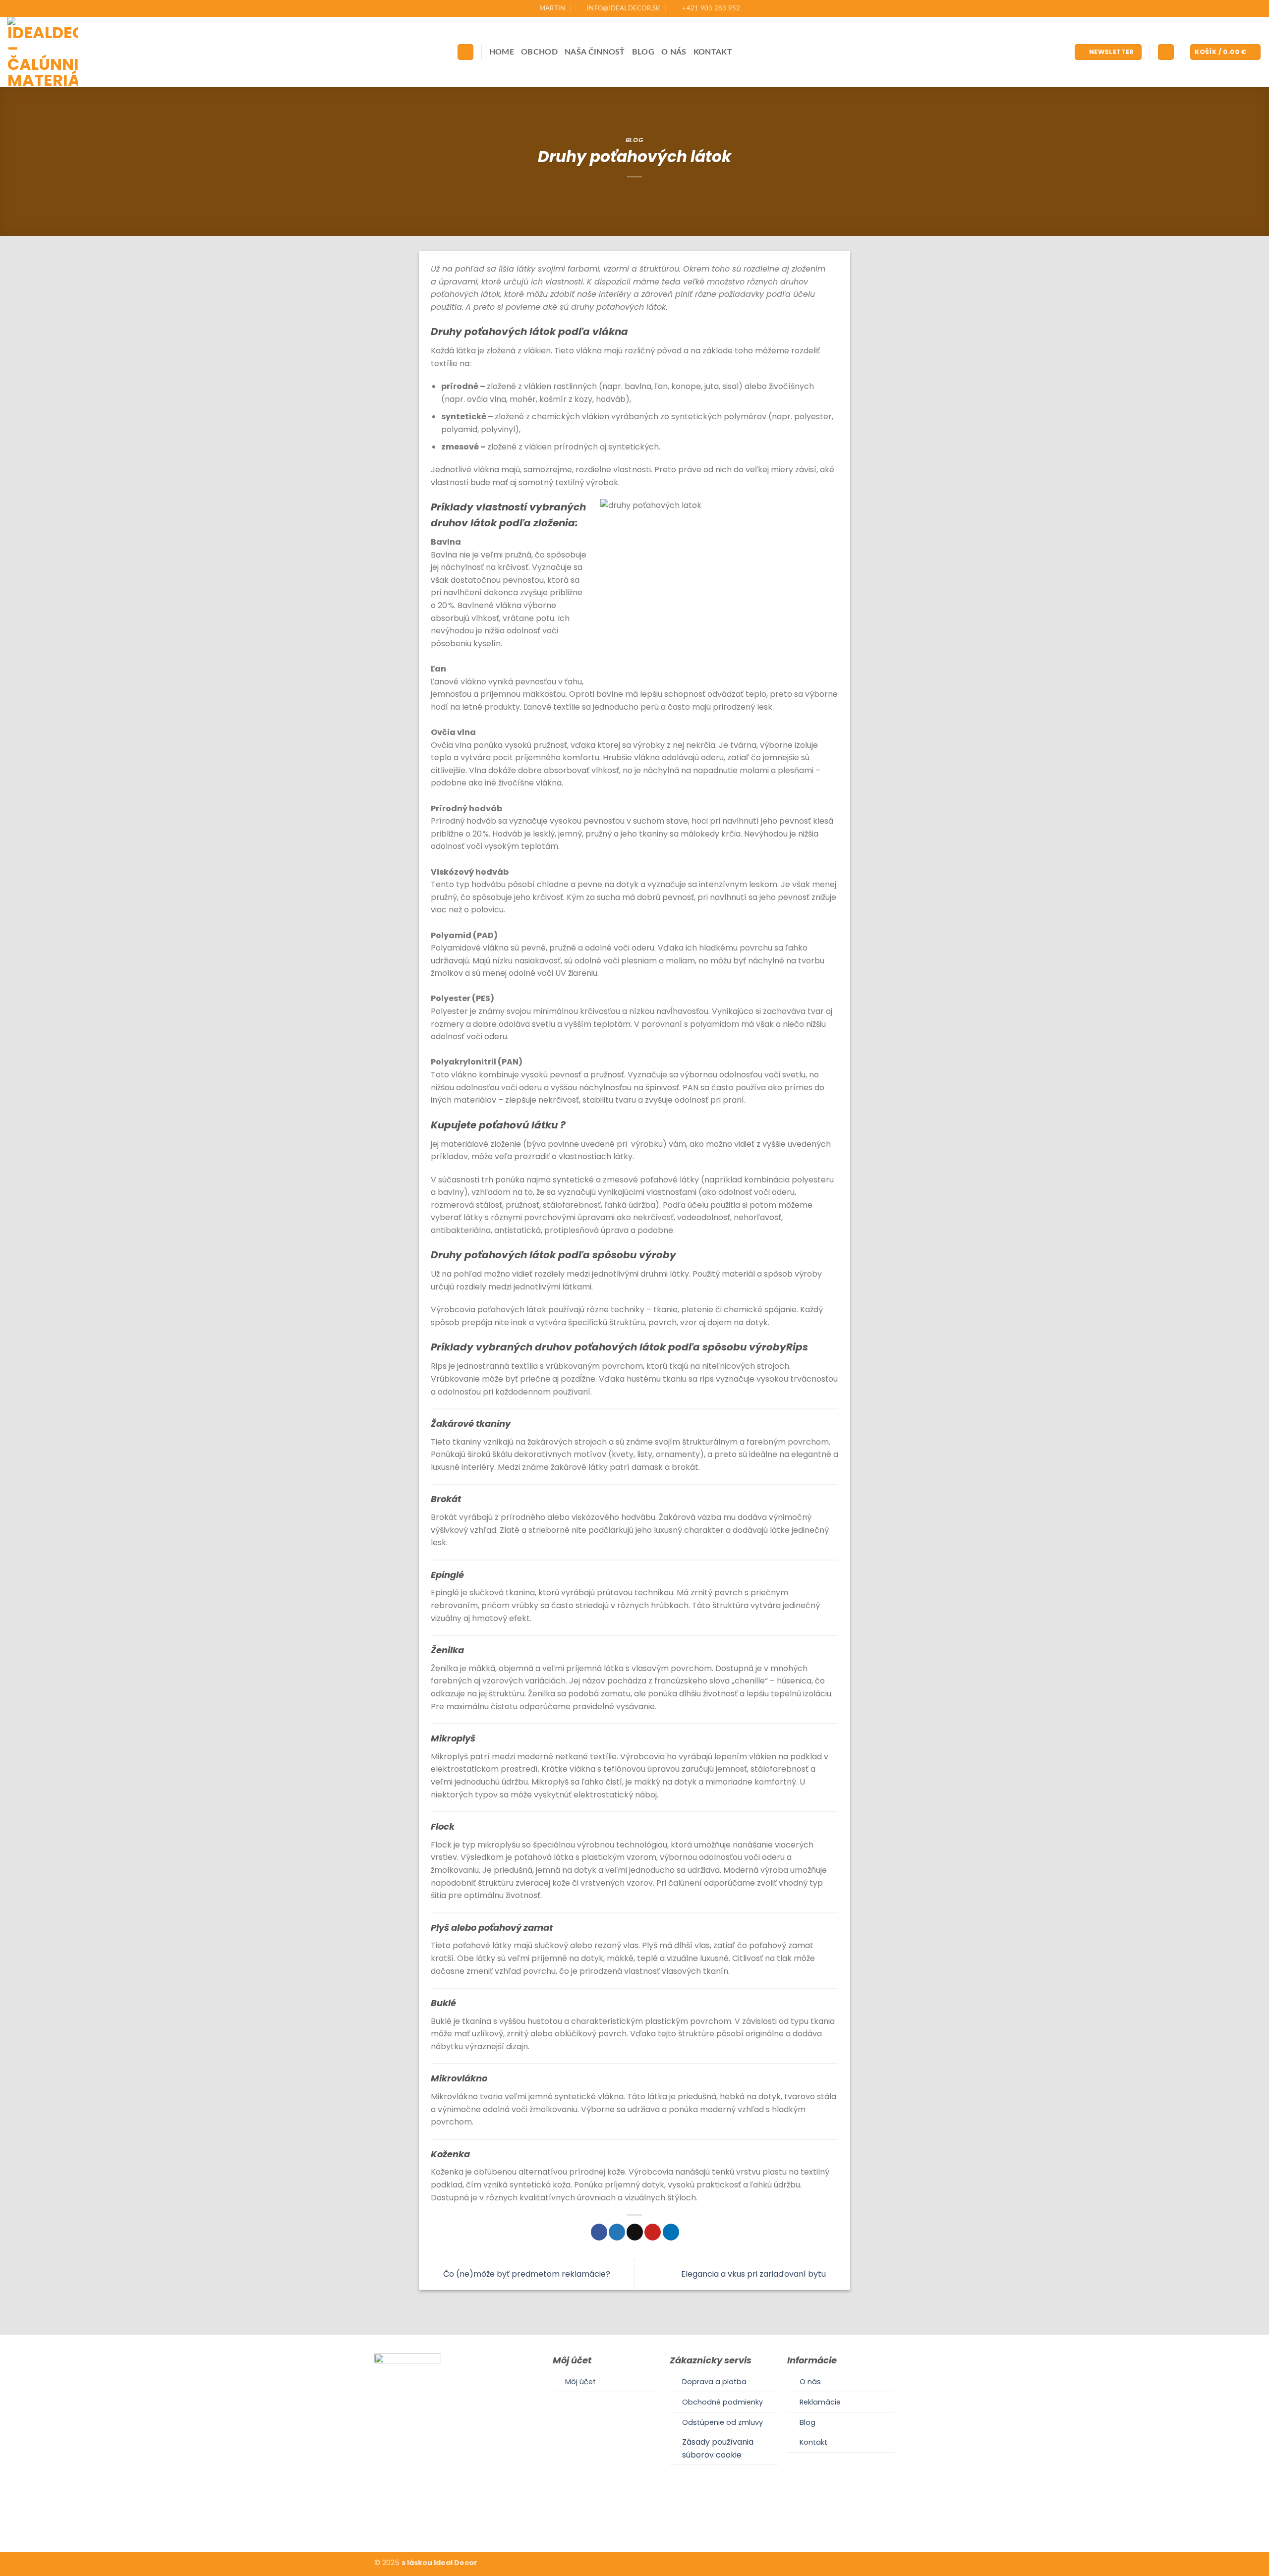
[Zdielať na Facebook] (599, 2232)
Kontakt (713, 52)
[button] (1108, 52)
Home (502, 52)
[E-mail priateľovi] (635, 2232)
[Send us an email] (646, 2521)
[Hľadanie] (465, 52)
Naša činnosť (595, 52)
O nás (674, 52)
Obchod (539, 52)
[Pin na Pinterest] (653, 2232)
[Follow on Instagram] (634, 2521)
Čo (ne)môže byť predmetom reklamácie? (526, 2274)
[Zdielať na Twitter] (617, 2232)
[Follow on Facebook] (622, 2521)
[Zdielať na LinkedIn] (671, 2232)
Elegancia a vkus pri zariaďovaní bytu (754, 2274)
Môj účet (580, 2382)
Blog (643, 52)
